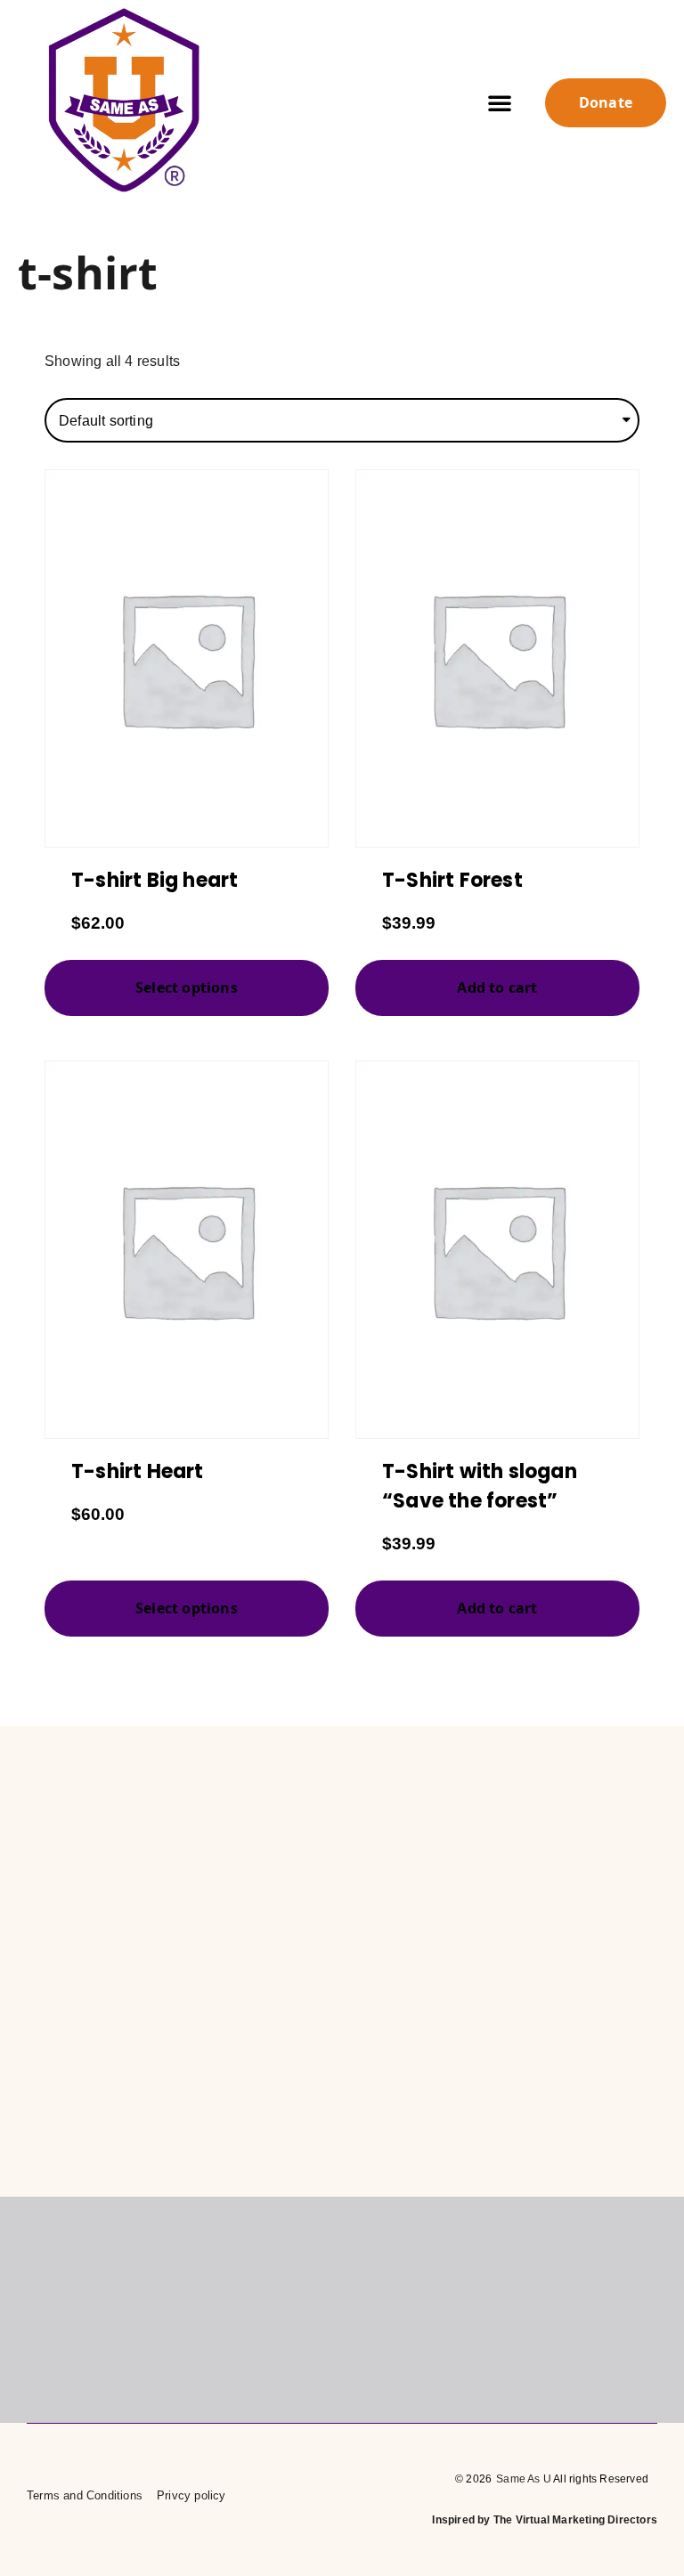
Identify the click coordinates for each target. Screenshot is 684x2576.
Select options (187, 987)
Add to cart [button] (497, 987)
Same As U (524, 2479)
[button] (500, 102)
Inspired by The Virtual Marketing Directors (545, 2520)
